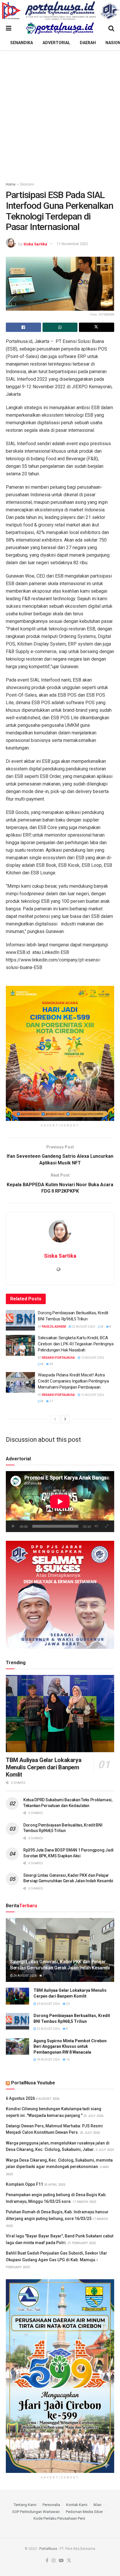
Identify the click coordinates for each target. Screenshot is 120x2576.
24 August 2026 (25, 1976)
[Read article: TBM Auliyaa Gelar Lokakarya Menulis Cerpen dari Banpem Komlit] (60, 1714)
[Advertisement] (60, 113)
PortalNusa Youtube (33, 2083)
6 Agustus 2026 (20, 2098)
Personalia (51, 2505)
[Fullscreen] (107, 1526)
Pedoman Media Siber (84, 2512)
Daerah (88, 43)
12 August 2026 (92, 1395)
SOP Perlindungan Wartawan (36, 2512)
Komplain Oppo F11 (24, 2184)
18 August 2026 (48, 2060)
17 (51, 1401)
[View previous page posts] (55, 1419)
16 (68, 2060)
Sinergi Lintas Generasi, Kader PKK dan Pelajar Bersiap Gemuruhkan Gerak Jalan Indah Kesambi (60, 1965)
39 (51, 1364)
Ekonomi (27, 184)
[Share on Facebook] (23, 327)
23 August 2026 (48, 2004)
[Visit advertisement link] (60, 11)
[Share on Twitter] (97, 327)
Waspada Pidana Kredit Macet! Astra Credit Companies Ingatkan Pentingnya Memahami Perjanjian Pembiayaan (73, 1381)
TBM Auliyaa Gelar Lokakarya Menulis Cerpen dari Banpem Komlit (44, 1767)
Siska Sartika (35, 244)
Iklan (97, 2505)
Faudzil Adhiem (54, 1327)
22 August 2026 (83, 1327)
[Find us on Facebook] (47, 2561)
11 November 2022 (72, 244)
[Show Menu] (9, 28)
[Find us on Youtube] (61, 2561)
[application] (60, 1501)
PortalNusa (48, 2549)
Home (11, 184)
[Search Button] (111, 28)
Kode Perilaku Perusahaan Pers (59, 2518)
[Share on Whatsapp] (60, 327)
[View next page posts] (65, 1419)
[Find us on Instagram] (54, 2561)
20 (68, 2004)
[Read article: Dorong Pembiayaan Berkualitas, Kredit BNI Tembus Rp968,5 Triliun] (20, 1320)
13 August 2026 (92, 1358)
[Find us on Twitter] (69, 2561)
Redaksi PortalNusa (58, 1358)
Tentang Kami (25, 2505)
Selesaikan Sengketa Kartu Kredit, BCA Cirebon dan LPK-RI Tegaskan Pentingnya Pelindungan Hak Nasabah (76, 1344)
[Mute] (96, 1526)
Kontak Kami (77, 2505)
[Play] (13, 1526)
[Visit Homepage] (60, 28)
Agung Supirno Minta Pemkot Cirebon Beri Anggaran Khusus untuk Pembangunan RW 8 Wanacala (70, 2046)
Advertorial (56, 43)
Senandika (22, 43)
